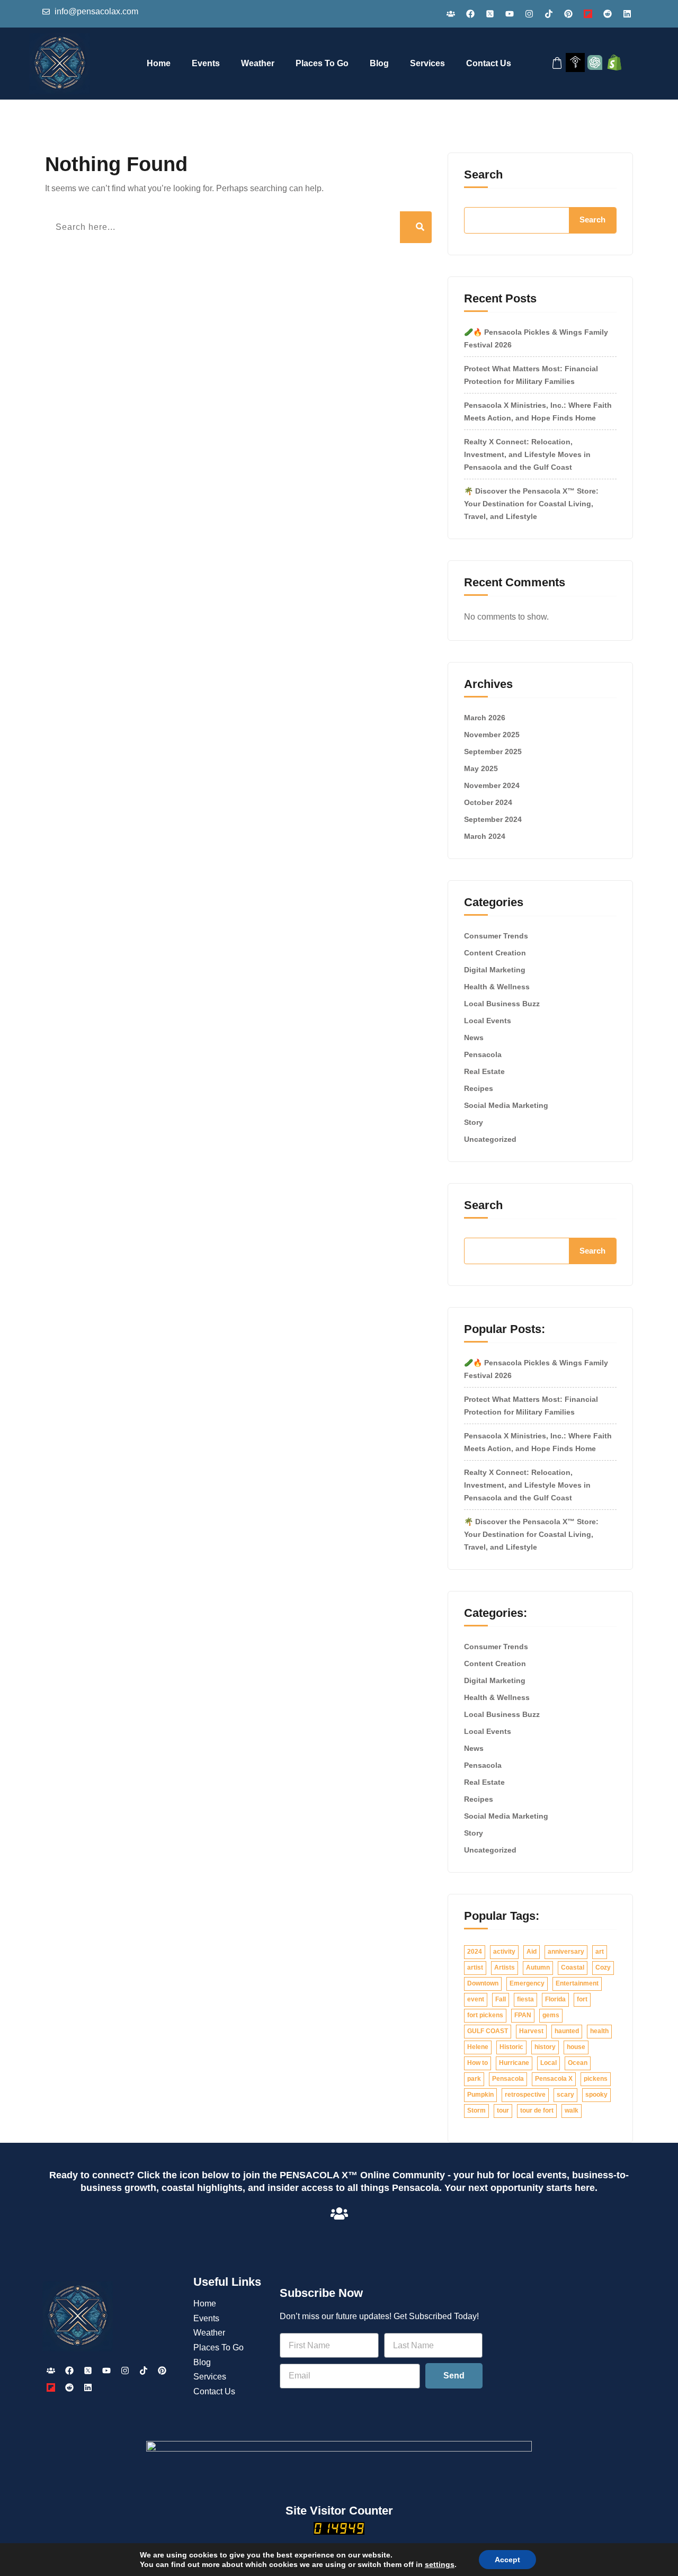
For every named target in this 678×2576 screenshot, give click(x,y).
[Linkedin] (627, 14)
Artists (505, 1967)
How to (478, 2063)
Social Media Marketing (506, 1105)
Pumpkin (480, 2095)
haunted (567, 2031)
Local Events (488, 1021)
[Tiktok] (549, 14)
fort (582, 1999)
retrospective (525, 2095)
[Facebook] (470, 14)
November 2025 (492, 735)
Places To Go (322, 63)
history (545, 2047)
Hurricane (514, 2063)
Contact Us (489, 63)
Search (483, 175)
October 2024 (488, 802)
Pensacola (483, 1054)
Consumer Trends (496, 936)
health (599, 2031)
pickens (596, 2079)
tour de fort (537, 2110)
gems (551, 2015)
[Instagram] (529, 14)
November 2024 (492, 785)
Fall (501, 1999)
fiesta (525, 1999)
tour (503, 2110)
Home (159, 63)
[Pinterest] (568, 14)
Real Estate (484, 1071)
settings (440, 2564)
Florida (555, 1999)
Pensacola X (554, 2079)
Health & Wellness (497, 987)
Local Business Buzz (502, 1004)
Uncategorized (490, 1139)
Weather (258, 63)
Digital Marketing (495, 970)
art (600, 1952)
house (576, 2047)
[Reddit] (608, 14)
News (474, 1037)
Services (427, 63)
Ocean (578, 2063)
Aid (532, 1952)
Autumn (538, 1967)
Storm (476, 2110)
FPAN (523, 2015)
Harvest (531, 2031)
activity (504, 1952)
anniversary (566, 1952)
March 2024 (485, 836)
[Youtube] (510, 14)
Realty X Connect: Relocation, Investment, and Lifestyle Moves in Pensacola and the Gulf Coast (527, 454)
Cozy (603, 1967)
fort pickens (485, 2015)
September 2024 (493, 819)
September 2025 (493, 752)
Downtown (483, 1983)
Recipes (479, 1088)
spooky (596, 2095)
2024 (475, 1952)
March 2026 (485, 718)
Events (206, 63)
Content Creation (495, 953)
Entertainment (577, 1983)
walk (572, 2110)
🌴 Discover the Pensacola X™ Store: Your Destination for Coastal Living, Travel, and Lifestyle (531, 504)
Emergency (527, 1983)
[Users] (451, 14)
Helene (478, 2047)
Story (474, 1122)
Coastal (573, 1967)
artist (475, 1967)
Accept (507, 2560)
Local (548, 2063)
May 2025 (481, 768)
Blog (379, 63)
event (476, 1999)
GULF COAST (488, 2031)
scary (565, 2095)
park (474, 2079)
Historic (511, 2047)
